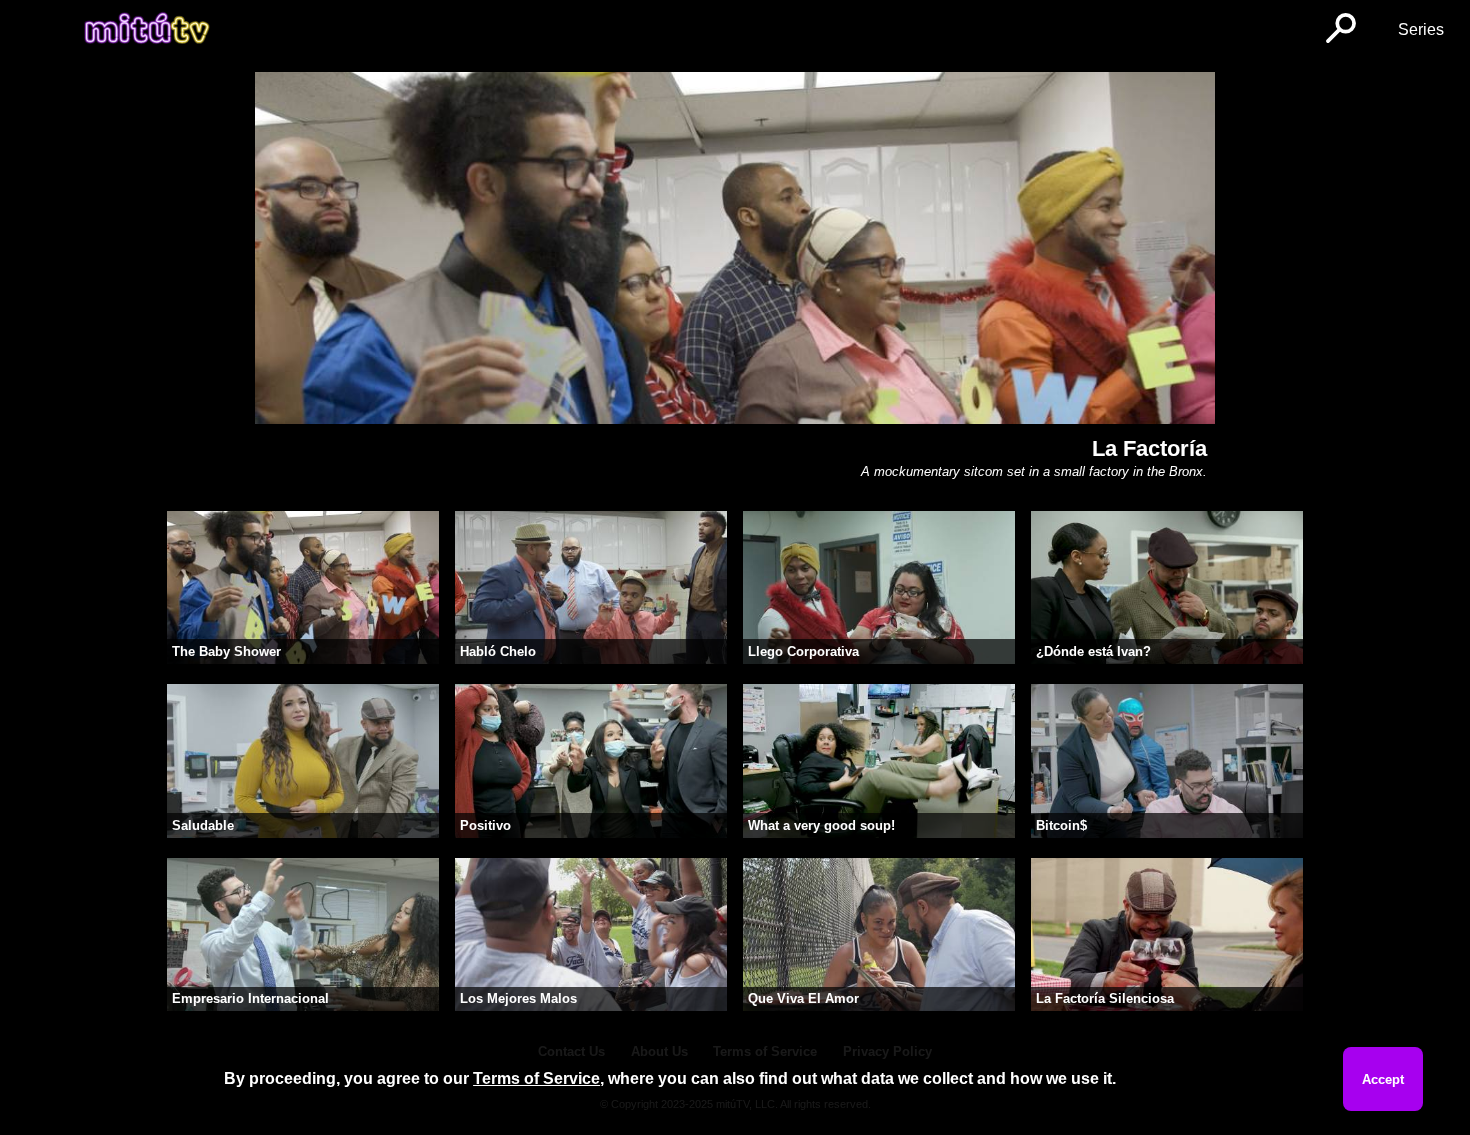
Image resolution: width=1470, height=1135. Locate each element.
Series (1421, 29)
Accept (1383, 1079)
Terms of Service (536, 1078)
